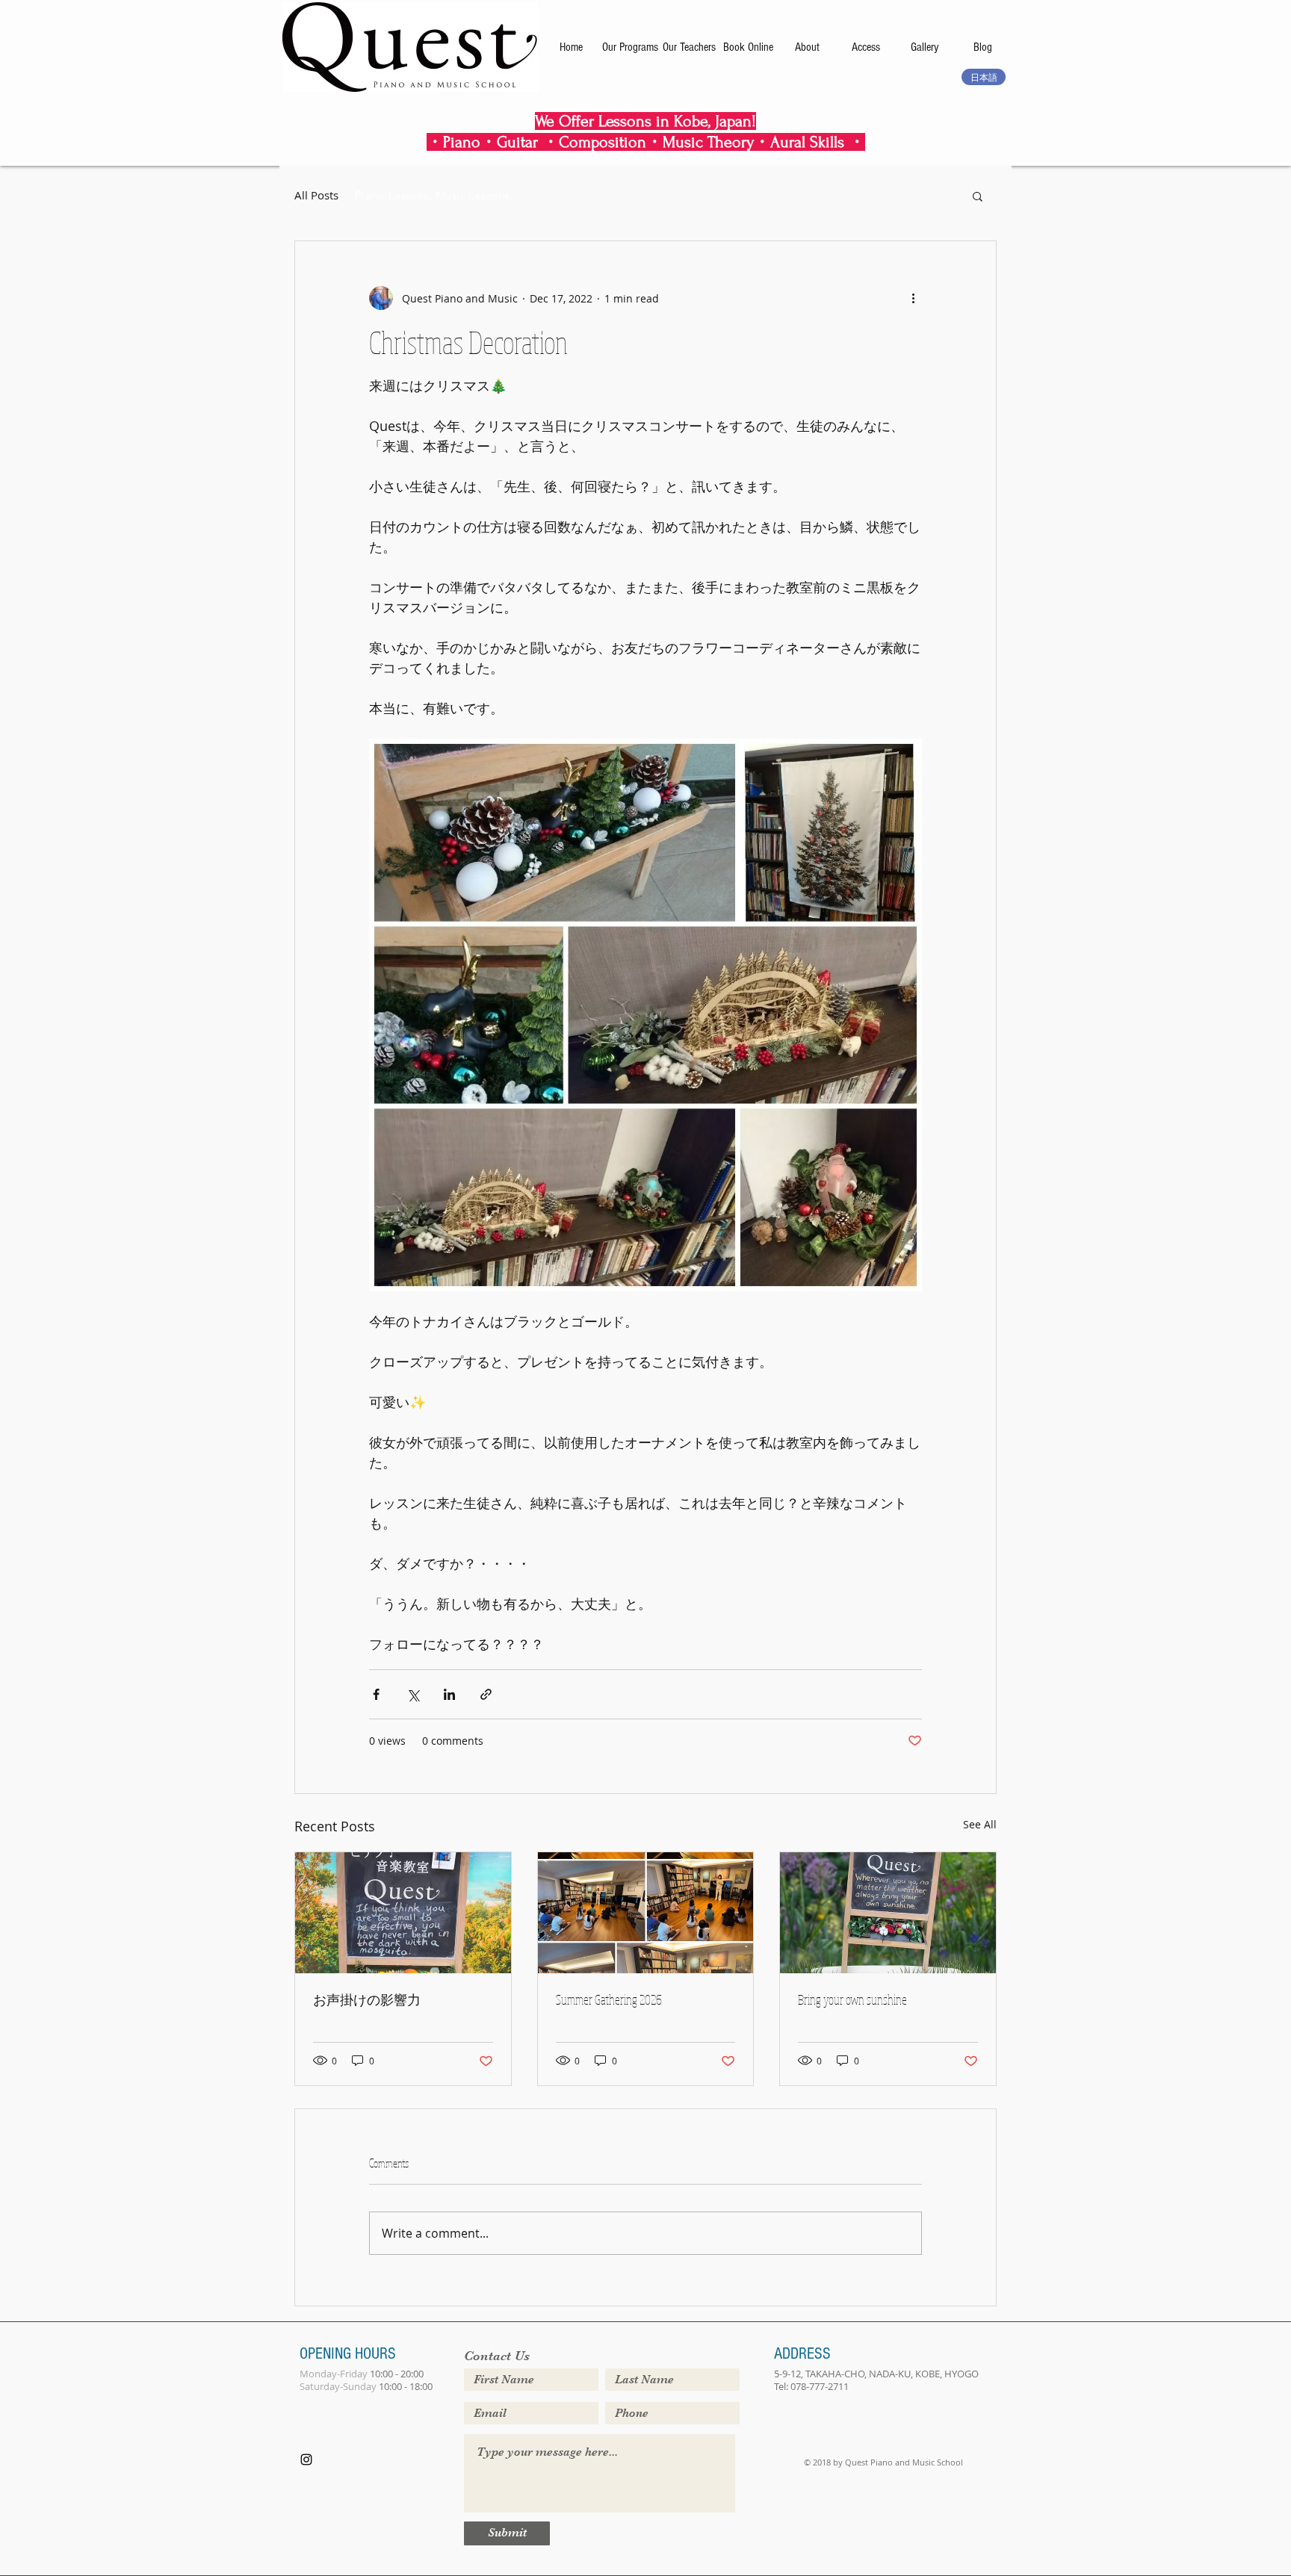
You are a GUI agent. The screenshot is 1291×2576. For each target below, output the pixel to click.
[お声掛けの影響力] (403, 1913)
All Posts (316, 195)
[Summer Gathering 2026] (646, 1913)
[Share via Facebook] (376, 1694)
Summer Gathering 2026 (609, 1999)
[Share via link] (486, 1694)
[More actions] (913, 298)
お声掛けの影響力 (367, 1999)
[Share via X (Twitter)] (413, 1694)
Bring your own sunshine (852, 1999)
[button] (978, 196)
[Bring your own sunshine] (888, 1913)
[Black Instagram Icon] (306, 2459)
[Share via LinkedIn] (449, 1694)
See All (980, 1824)
